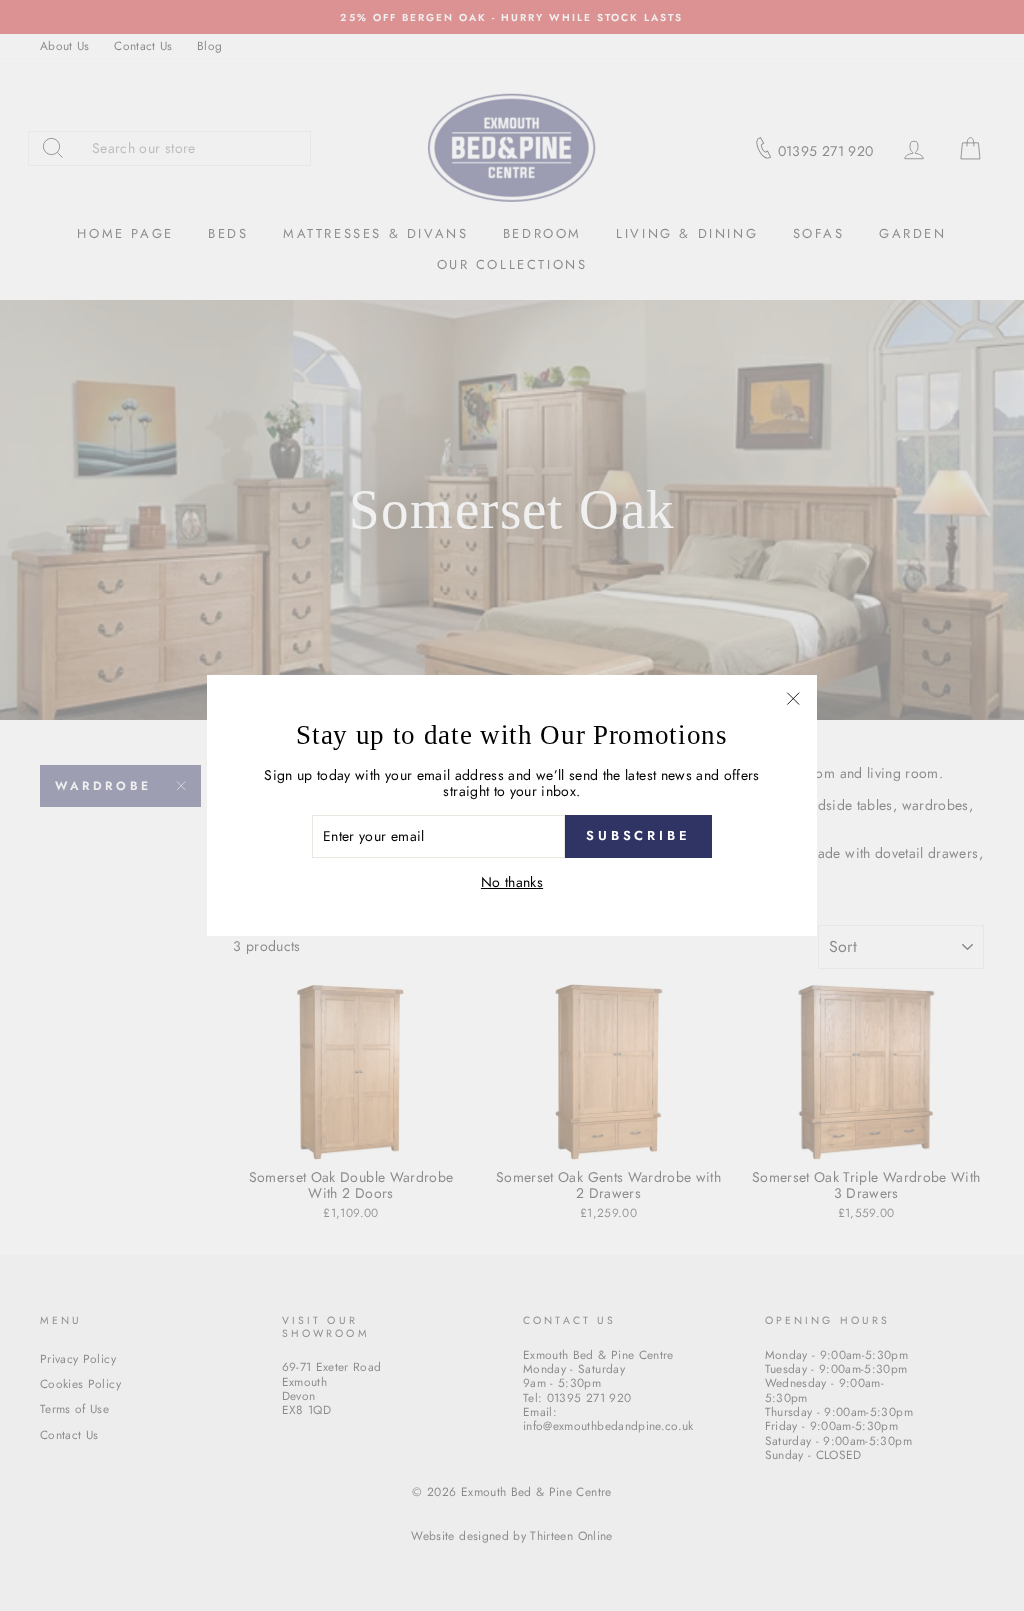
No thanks (512, 882)
